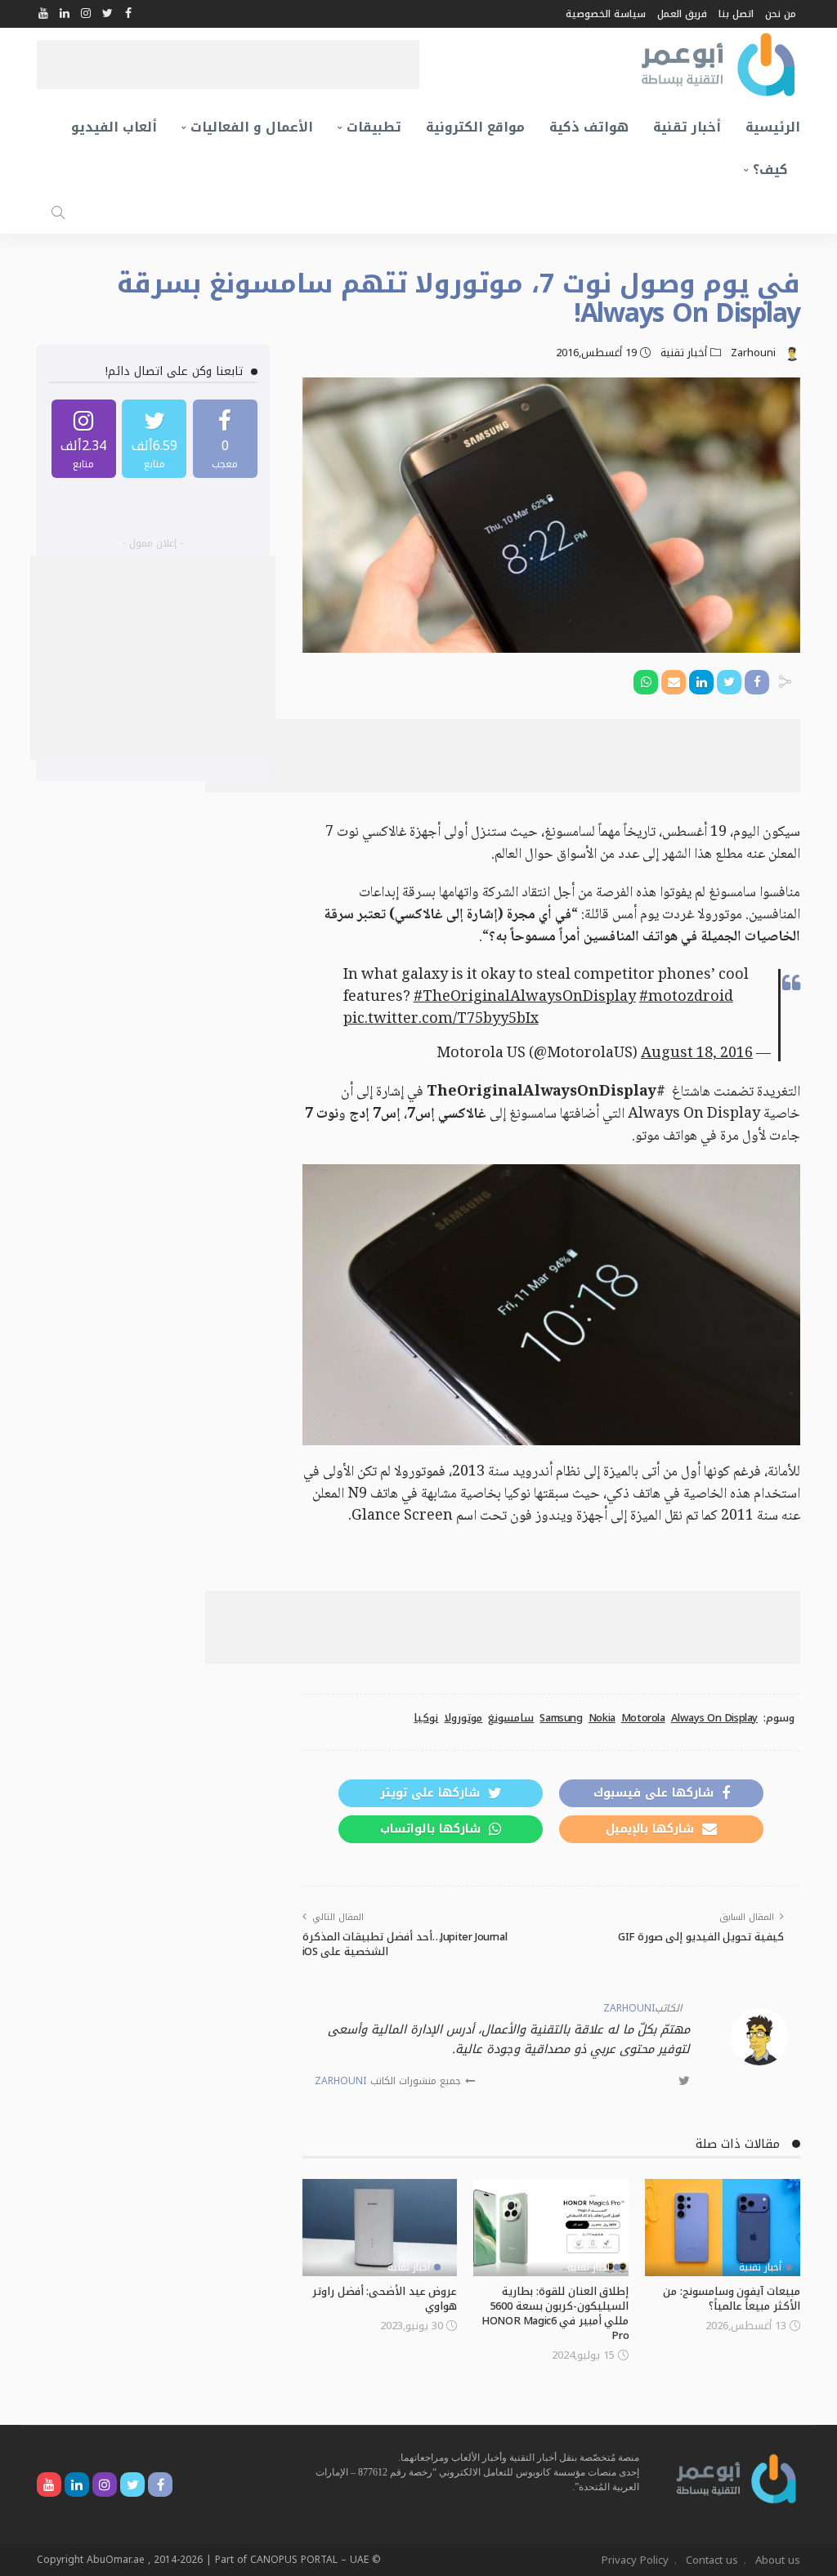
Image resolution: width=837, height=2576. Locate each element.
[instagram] (84, 439)
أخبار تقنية (687, 127)
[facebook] (225, 439)
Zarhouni (753, 353)
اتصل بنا (736, 14)
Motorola (643, 1718)
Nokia (602, 1718)
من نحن (781, 14)
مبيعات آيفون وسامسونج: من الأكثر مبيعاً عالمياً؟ (732, 2299)
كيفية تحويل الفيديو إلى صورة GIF (701, 1937)
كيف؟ (770, 170)
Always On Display (714, 1718)
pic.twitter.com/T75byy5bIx (441, 1020)
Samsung (561, 1718)
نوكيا (426, 1718)
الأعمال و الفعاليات (252, 127)
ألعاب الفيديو (114, 127)
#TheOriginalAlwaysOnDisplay (525, 998)
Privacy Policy (635, 2560)
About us (778, 2560)
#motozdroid (686, 998)
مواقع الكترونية (475, 127)
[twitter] (154, 439)
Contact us (712, 2560)
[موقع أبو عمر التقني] (736, 2478)
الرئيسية (773, 127)
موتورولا (463, 1718)
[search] (58, 212)
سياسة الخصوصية (606, 14)
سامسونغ (511, 1718)
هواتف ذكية (589, 127)
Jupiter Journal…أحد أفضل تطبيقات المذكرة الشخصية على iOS (405, 1944)
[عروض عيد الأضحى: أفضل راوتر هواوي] (380, 2228)
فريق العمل (682, 14)
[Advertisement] (228, 65)
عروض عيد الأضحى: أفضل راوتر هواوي (385, 2299)
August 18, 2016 (697, 1054)
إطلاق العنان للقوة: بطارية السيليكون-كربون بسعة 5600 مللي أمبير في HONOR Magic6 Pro (555, 2313)
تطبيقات (374, 127)
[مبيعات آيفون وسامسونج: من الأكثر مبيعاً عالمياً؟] (723, 2228)
